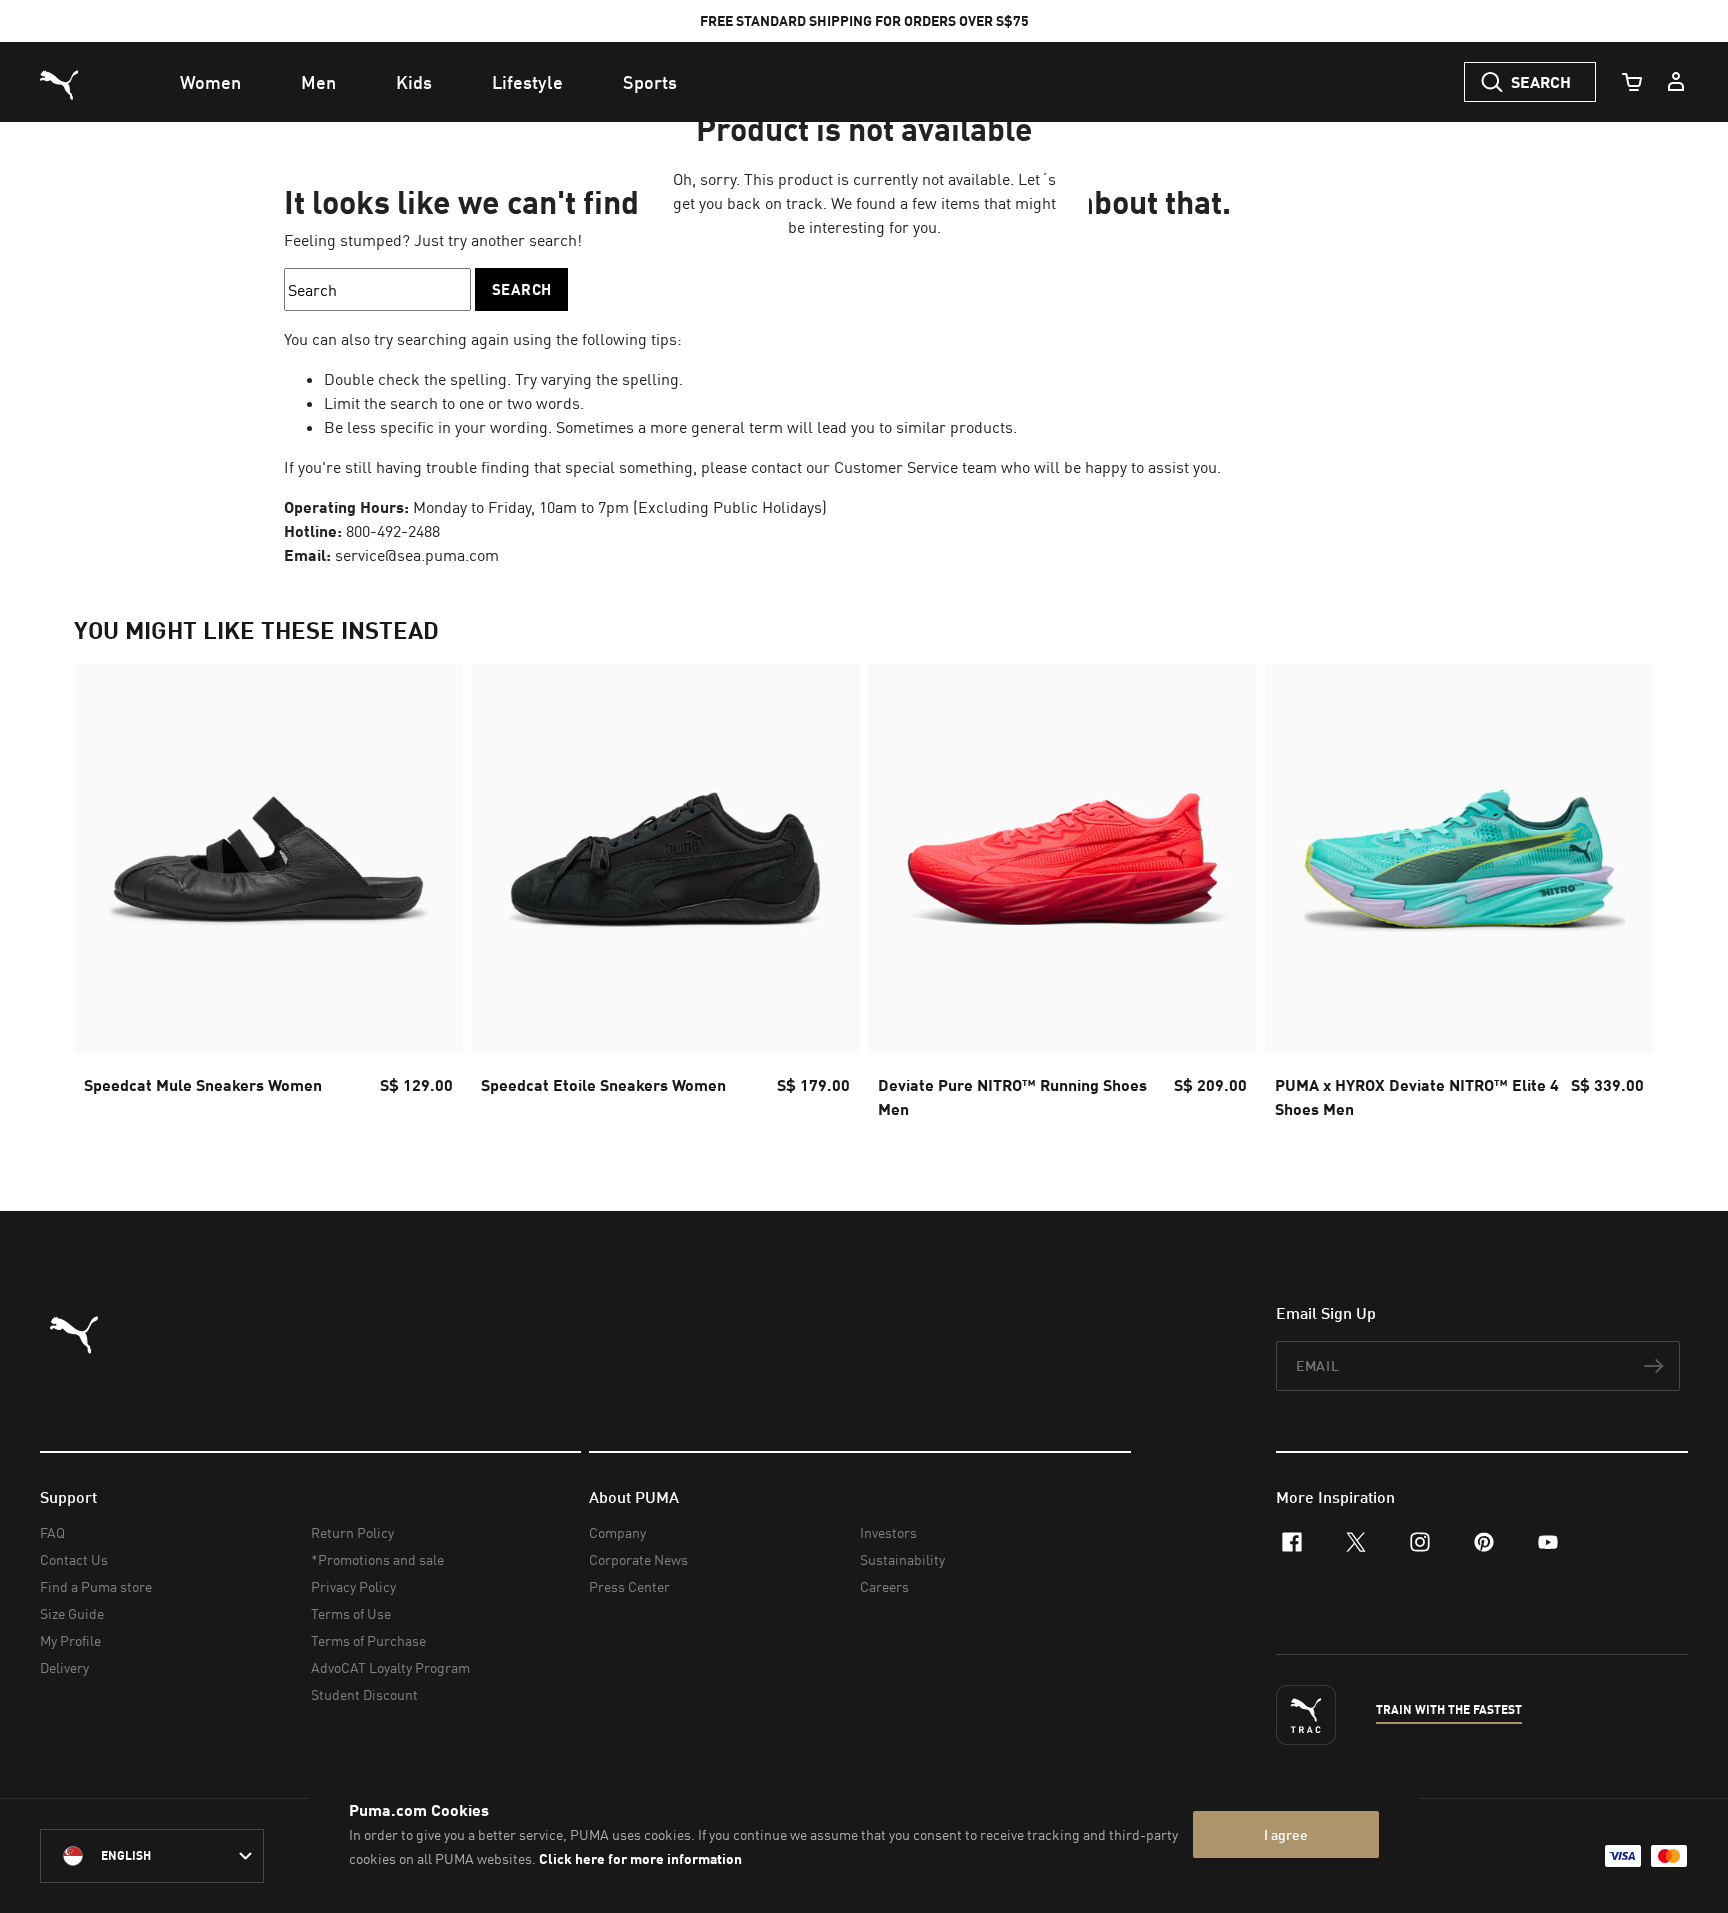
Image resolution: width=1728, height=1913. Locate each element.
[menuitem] (210, 82)
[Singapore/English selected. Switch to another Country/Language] (152, 1856)
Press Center (629, 1586)
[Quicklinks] (1676, 82)
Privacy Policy (353, 1586)
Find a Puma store (96, 1586)
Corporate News (638, 1559)
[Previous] (106, 898)
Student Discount (364, 1694)
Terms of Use (351, 1613)
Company (617, 1532)
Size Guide (72, 1613)
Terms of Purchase (368, 1640)
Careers (884, 1586)
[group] (268, 897)
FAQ (52, 1532)
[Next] (1622, 898)
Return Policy (352, 1532)
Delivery (64, 1667)
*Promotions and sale (377, 1559)
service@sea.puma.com (417, 555)
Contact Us (74, 1559)
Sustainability (902, 1559)
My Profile (70, 1640)
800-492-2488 (393, 531)
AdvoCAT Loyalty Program (390, 1667)
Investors (888, 1532)
